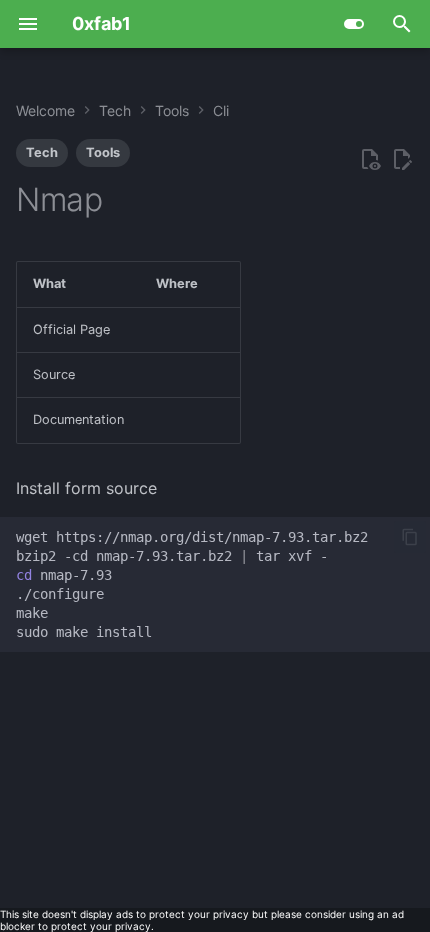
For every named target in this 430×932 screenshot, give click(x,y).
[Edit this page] (402, 160)
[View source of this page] (370, 160)
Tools (103, 152)
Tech (42, 152)
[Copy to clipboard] (410, 537)
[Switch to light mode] (354, 24)
